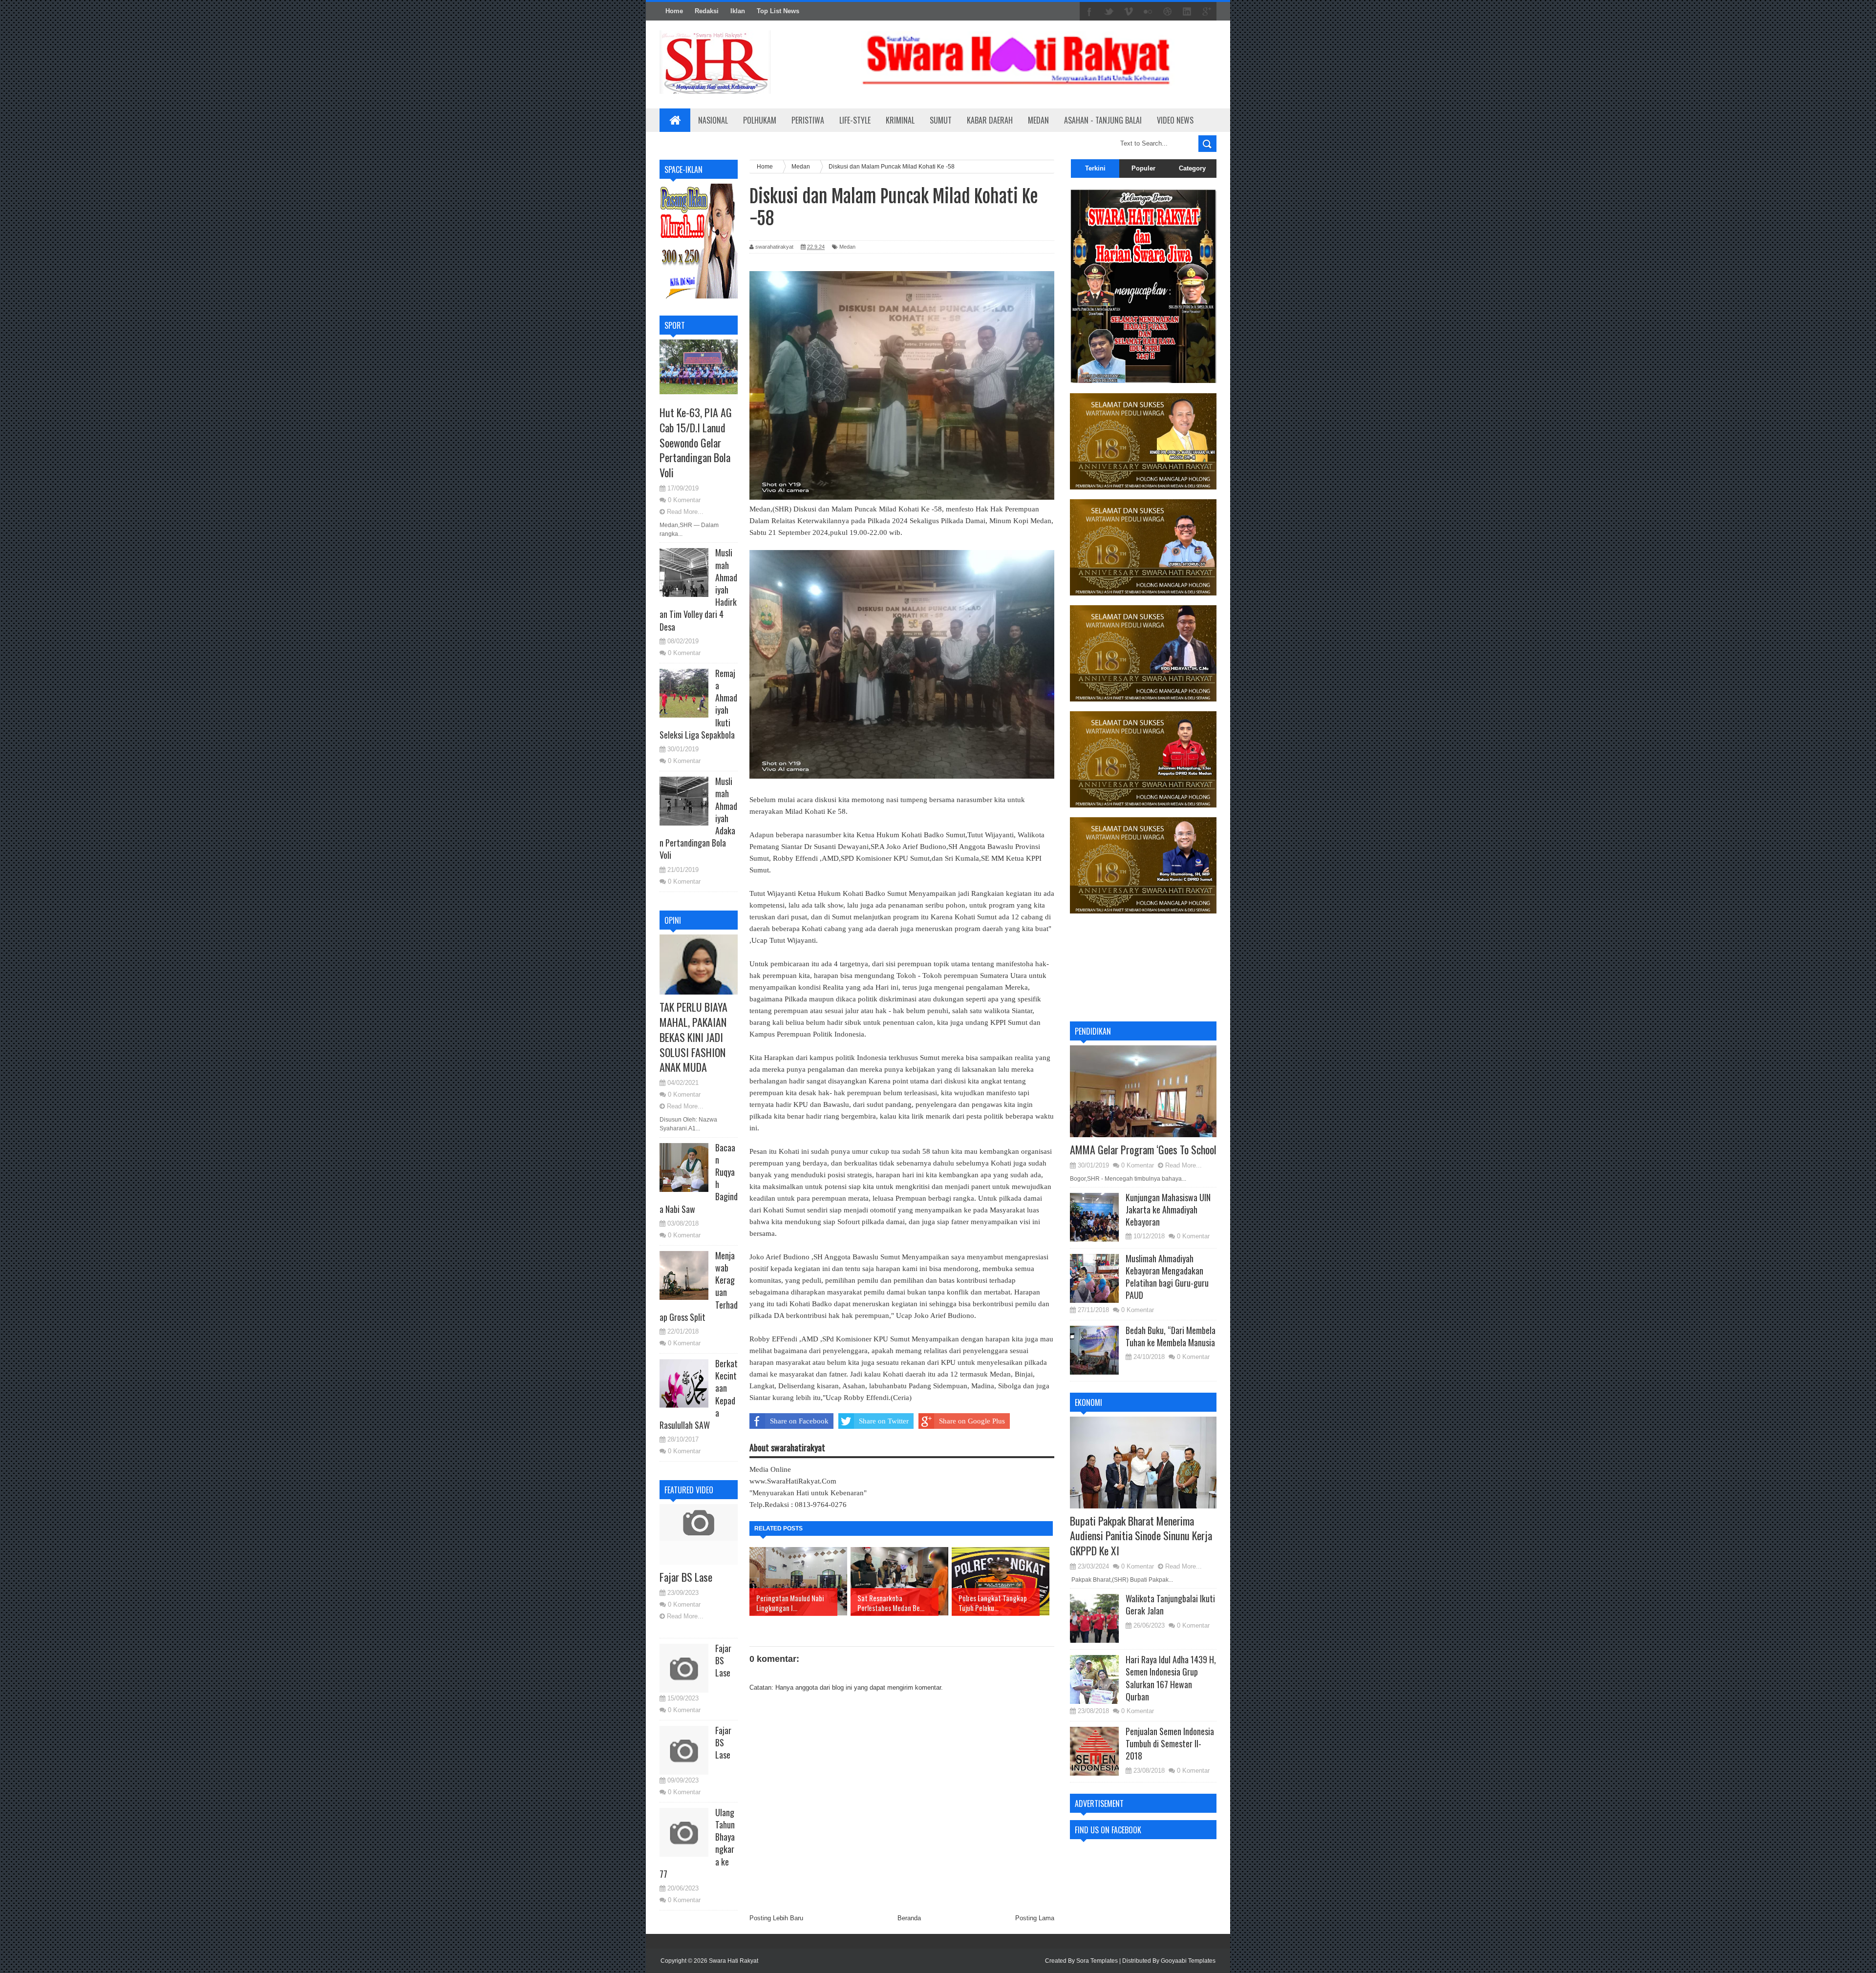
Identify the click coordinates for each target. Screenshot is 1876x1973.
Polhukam (760, 120)
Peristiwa (808, 120)
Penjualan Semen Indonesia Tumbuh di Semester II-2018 (1170, 1743)
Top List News (778, 11)
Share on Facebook (799, 1421)
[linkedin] (1187, 12)
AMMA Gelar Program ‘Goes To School (1143, 1149)
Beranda (909, 1918)
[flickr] (1148, 12)
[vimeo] (1129, 12)
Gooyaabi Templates (1188, 1961)
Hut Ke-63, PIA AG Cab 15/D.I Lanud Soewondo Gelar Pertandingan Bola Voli (696, 442)
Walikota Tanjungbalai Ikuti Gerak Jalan (1170, 1604)
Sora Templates (1097, 1961)
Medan (1038, 120)
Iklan (738, 11)
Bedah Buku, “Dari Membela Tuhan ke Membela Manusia (1171, 1336)
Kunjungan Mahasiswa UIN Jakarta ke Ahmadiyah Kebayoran (1168, 1209)
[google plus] (1207, 12)
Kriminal (900, 120)
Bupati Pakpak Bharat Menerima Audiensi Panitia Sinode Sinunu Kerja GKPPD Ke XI (1141, 1536)
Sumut (941, 120)
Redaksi (707, 11)
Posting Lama (1035, 1918)
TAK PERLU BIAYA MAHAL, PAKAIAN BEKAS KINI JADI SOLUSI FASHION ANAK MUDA (693, 1037)
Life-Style (855, 120)
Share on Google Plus (972, 1421)
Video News (1175, 120)
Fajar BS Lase (686, 1577)
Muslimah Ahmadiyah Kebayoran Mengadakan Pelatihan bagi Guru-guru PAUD (1167, 1277)
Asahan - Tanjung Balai (1103, 120)
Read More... (685, 512)
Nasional (713, 120)
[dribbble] (1168, 12)
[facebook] (1089, 12)
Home (674, 11)
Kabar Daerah (990, 120)
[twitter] (1109, 12)
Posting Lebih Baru (776, 1918)
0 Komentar (684, 500)
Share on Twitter (884, 1421)
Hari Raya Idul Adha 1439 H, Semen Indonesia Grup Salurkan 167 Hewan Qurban (1171, 1678)
